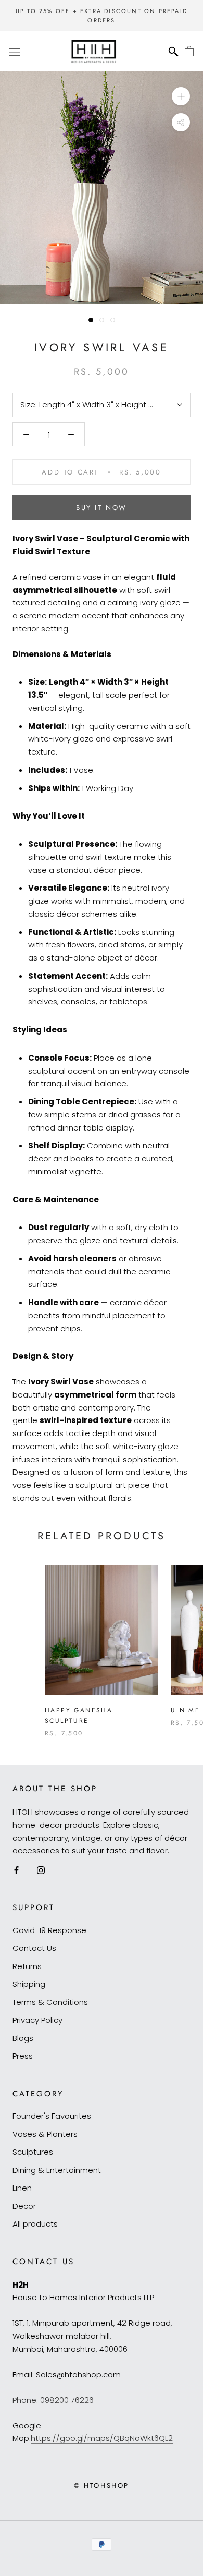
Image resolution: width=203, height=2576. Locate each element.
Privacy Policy (37, 2020)
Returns (27, 1966)
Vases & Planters (45, 2134)
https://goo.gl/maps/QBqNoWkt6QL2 (102, 2438)
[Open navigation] (15, 52)
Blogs (23, 2038)
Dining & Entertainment (57, 2170)
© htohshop (102, 2486)
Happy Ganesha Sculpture (79, 1716)
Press (23, 2056)
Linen (22, 2188)
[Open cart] (189, 52)
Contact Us (34, 1948)
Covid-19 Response (49, 1930)
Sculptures (33, 2152)
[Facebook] (16, 1870)
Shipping (29, 1984)
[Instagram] (41, 1870)
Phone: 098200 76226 (53, 2400)
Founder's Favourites (52, 2116)
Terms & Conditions (50, 2002)
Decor (24, 2206)
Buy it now (102, 508)
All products (35, 2224)
